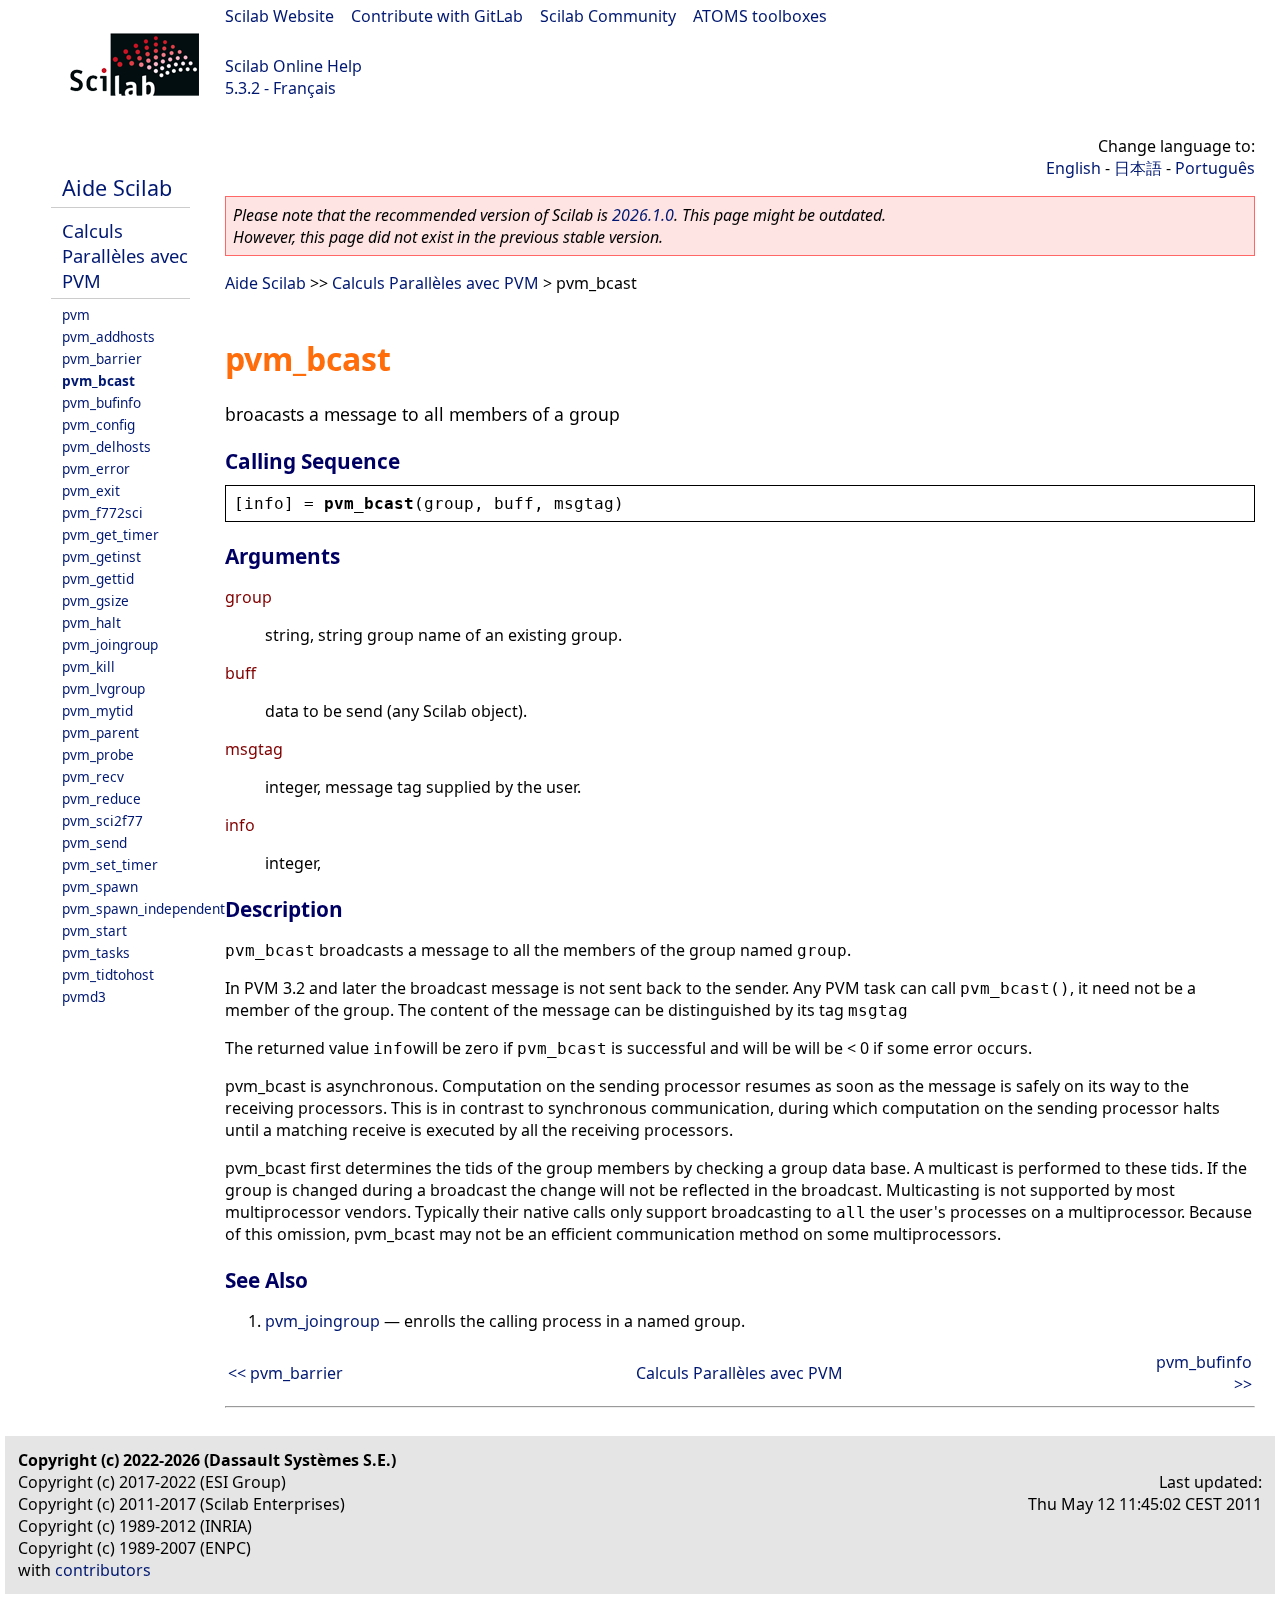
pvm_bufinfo (101, 402)
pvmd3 (84, 996)
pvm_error (96, 468)
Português (1215, 168)
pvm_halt (91, 622)
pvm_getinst (101, 556)
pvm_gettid (98, 578)
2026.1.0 (643, 215)
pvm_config (98, 424)
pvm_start (94, 930)
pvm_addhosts (108, 336)
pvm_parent (100, 732)
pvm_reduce (101, 798)
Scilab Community (608, 16)
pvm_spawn (100, 886)
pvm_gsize (95, 600)
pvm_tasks (96, 952)
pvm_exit (91, 490)
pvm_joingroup (110, 644)
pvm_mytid (97, 710)
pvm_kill (88, 666)
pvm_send (94, 842)
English (1073, 168)
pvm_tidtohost (108, 974)
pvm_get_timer (110, 534)
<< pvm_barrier (285, 1373)
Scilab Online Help (293, 66)
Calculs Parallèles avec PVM (125, 255)
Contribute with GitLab (437, 16)
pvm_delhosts (106, 446)
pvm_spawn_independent (143, 908)
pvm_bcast (98, 380)
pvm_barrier (102, 358)
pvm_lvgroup (103, 688)
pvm (76, 314)
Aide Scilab (117, 187)
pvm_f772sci (102, 512)
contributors (103, 1570)
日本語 (1138, 168)
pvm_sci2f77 (102, 820)
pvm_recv (93, 776)
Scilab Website (279, 16)
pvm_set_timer (110, 864)
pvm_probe (98, 754)
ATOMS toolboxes (760, 16)
